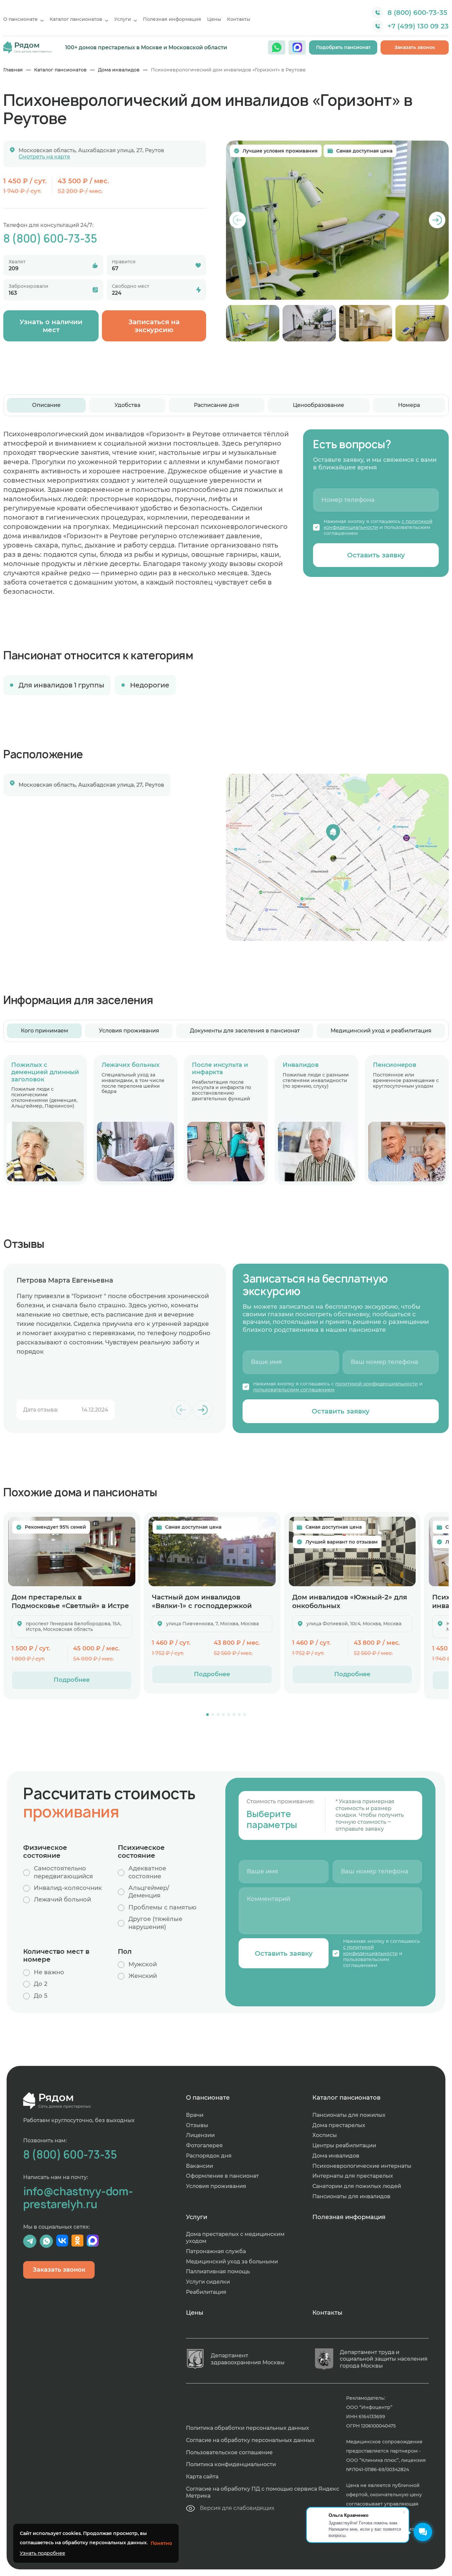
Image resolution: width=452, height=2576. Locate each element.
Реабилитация (206, 2292)
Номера (409, 405)
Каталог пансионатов (76, 19)
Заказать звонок (415, 47)
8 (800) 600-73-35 (417, 13)
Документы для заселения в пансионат (245, 1031)
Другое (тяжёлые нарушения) (155, 1923)
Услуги (123, 19)
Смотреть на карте (44, 157)
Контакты (239, 19)
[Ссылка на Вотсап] (277, 47)
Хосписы (325, 2135)
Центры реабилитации (344, 2145)
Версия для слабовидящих (237, 2508)
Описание (46, 405)
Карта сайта (202, 2477)
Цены (214, 19)
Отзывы (197, 2125)
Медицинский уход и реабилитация (381, 1031)
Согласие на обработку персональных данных (250, 2440)
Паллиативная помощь (218, 2271)
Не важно (49, 1972)
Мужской (143, 1964)
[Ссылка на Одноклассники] (77, 2241)
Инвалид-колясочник (68, 1888)
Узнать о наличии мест (51, 326)
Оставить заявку (376, 555)
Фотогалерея (204, 2145)
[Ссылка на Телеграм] (30, 2241)
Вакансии (200, 2166)
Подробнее (72, 1680)
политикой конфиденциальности (377, 1384)
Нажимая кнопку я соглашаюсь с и (338, 1387)
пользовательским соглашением (294, 1390)
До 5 (41, 1996)
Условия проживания (129, 1031)
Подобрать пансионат (343, 47)
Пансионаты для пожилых (349, 2115)
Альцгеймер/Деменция (149, 1892)
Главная (13, 70)
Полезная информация (172, 19)
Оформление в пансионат (222, 2176)
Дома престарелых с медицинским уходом (235, 2238)
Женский (143, 1976)
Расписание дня (217, 405)
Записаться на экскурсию (154, 326)
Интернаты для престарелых (353, 2176)
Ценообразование (318, 405)
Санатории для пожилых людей (357, 2186)
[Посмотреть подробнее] (72, 1551)
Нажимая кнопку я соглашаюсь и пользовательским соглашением (378, 527)
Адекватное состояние (147, 1872)
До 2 (41, 1984)
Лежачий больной (62, 1899)
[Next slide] (437, 220)
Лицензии (200, 2135)
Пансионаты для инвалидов (351, 2196)
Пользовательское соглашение (229, 2452)
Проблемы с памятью (162, 1907)
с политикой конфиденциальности (378, 524)
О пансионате (21, 19)
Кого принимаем (45, 1031)
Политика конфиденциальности (231, 2464)
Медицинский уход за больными (232, 2262)
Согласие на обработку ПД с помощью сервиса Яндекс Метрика (263, 2492)
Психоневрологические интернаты (362, 2166)
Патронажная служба (216, 2251)
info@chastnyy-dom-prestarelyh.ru (78, 2198)
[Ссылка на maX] (297, 47)
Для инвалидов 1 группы (61, 685)
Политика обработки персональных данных (248, 2428)
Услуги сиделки (208, 2282)
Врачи (195, 2115)
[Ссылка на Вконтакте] (62, 2241)
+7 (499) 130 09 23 (418, 26)
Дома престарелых (339, 2125)
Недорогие (150, 685)
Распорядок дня (209, 2156)
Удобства (127, 405)
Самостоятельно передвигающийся (63, 1872)
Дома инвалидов (119, 70)
